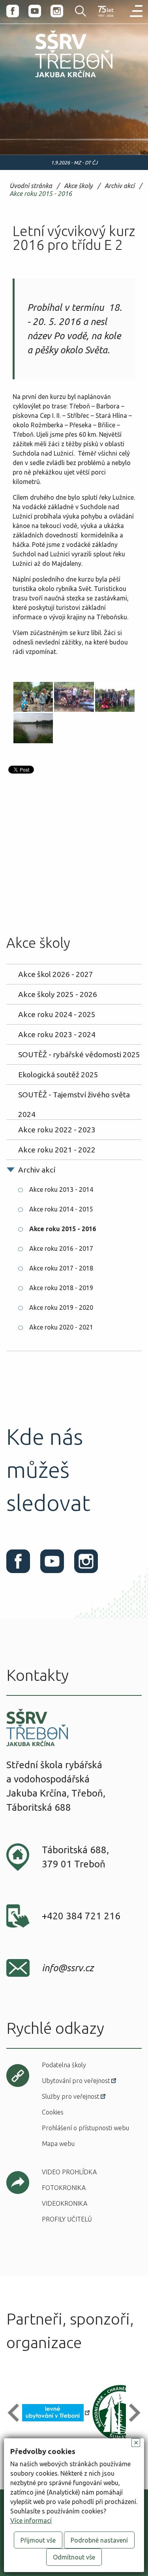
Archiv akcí (120, 186)
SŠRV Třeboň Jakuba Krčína (57, 79)
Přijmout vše (38, 2540)
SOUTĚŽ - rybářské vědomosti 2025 (79, 1054)
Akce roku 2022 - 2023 (57, 1130)
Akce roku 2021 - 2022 (57, 1150)
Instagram (57, 11)
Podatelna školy (64, 2065)
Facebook (13, 11)
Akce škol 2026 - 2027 (56, 974)
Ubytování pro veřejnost (76, 2081)
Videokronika (65, 2203)
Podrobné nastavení (99, 2540)
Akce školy (78, 186)
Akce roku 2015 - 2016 (41, 194)
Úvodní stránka (31, 186)
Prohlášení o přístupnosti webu (85, 2128)
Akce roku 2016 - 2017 (61, 1248)
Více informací (31, 2521)
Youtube (35, 11)
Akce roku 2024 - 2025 (57, 1014)
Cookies (53, 2112)
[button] (17, 2413)
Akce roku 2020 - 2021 (61, 1327)
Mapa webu (58, 2144)
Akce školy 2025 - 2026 (58, 994)
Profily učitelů (67, 2219)
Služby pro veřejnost (71, 2096)
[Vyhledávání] (76, 11)
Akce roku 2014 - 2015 (61, 1209)
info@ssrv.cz (68, 1968)
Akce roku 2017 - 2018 (61, 1268)
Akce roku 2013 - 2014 (61, 1189)
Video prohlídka (69, 2172)
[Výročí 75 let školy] (106, 12)
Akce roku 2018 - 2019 (61, 1288)
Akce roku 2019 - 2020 (61, 1307)
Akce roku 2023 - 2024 (57, 1034)
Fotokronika (64, 2188)
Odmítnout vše (74, 2557)
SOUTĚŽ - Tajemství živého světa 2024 (74, 1097)
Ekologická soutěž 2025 (58, 1075)
